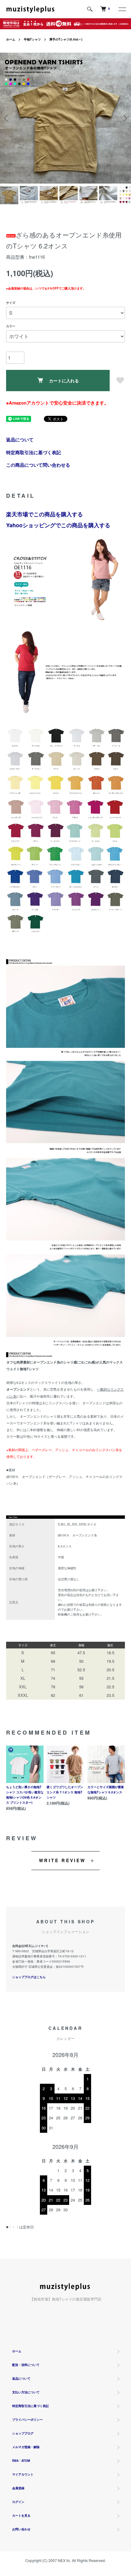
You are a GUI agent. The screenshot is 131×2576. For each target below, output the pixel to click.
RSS (15, 2461)
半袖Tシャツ (32, 39)
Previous (7, 118)
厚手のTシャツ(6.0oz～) (66, 39)
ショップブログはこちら (29, 1977)
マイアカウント (23, 2474)
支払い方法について (26, 2392)
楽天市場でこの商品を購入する (44, 514)
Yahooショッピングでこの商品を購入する (58, 525)
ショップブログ (23, 2433)
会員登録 (18, 2488)
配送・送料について (26, 2365)
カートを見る (21, 2515)
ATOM (26, 2461)
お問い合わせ (21, 2529)
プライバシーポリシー (27, 2420)
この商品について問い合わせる (38, 465)
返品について (20, 440)
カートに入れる (64, 381)
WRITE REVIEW (62, 1860)
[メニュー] (122, 9)
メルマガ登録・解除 (26, 2447)
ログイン (18, 2502)
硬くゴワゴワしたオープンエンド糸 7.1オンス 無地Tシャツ (65, 1792)
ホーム (11, 39)
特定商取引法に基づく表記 (34, 452)
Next (124, 118)
